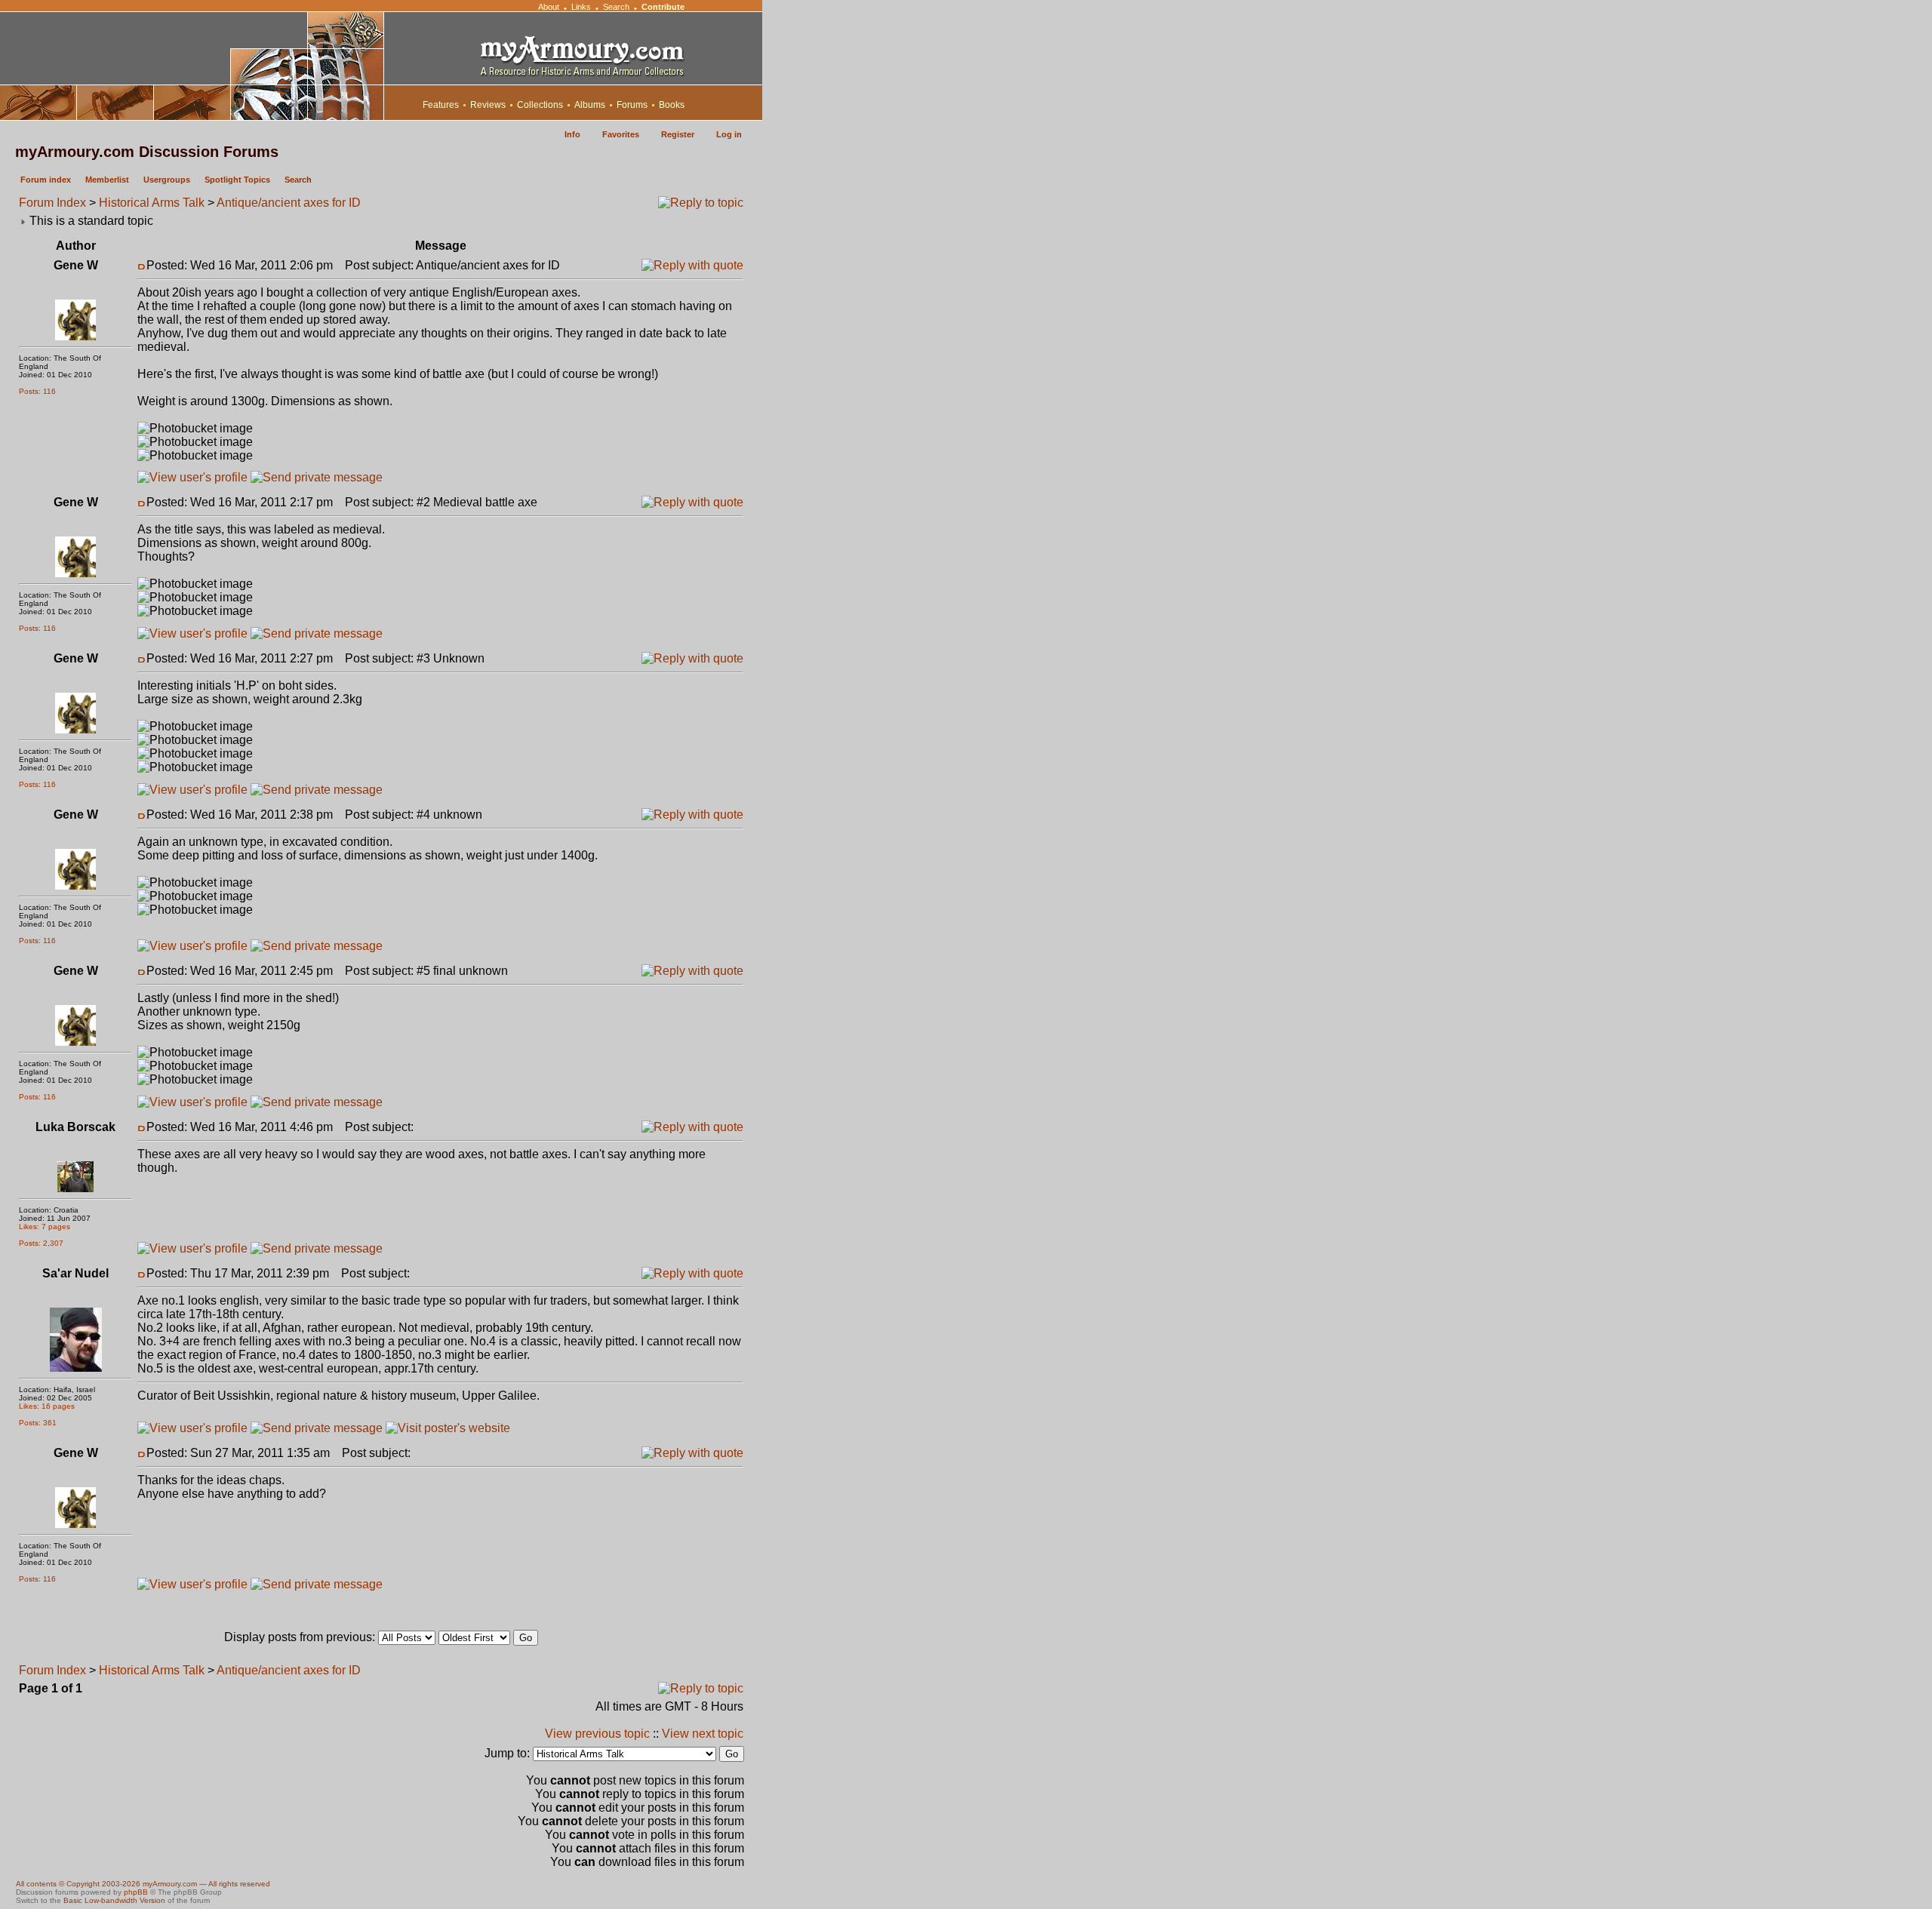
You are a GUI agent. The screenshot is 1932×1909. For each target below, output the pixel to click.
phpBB (136, 1892)
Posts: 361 (38, 1423)
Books (672, 105)
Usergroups (167, 180)
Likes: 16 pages (47, 1406)
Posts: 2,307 (41, 1243)
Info (572, 134)
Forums (632, 105)
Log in (729, 134)
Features (441, 105)
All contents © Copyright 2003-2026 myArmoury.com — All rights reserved (143, 1884)
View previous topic (597, 1734)
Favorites (621, 134)
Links (581, 7)
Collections (540, 105)
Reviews (488, 105)
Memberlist (107, 180)
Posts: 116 (37, 391)
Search (616, 7)
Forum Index (52, 203)
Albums (590, 105)
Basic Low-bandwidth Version (114, 1900)
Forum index (46, 180)
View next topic (703, 1734)
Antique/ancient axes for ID (289, 203)
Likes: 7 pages (45, 1227)
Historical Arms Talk (152, 203)
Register (678, 134)
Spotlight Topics (237, 180)
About (549, 7)
